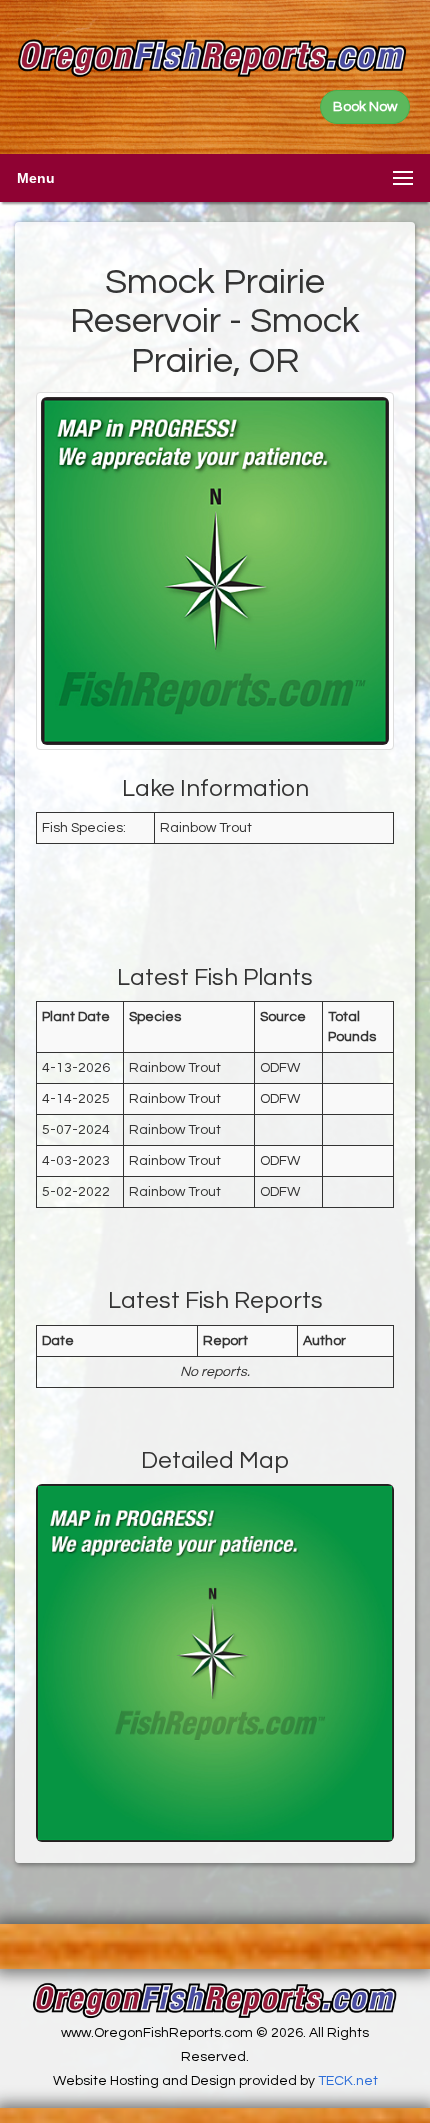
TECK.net (348, 2081)
